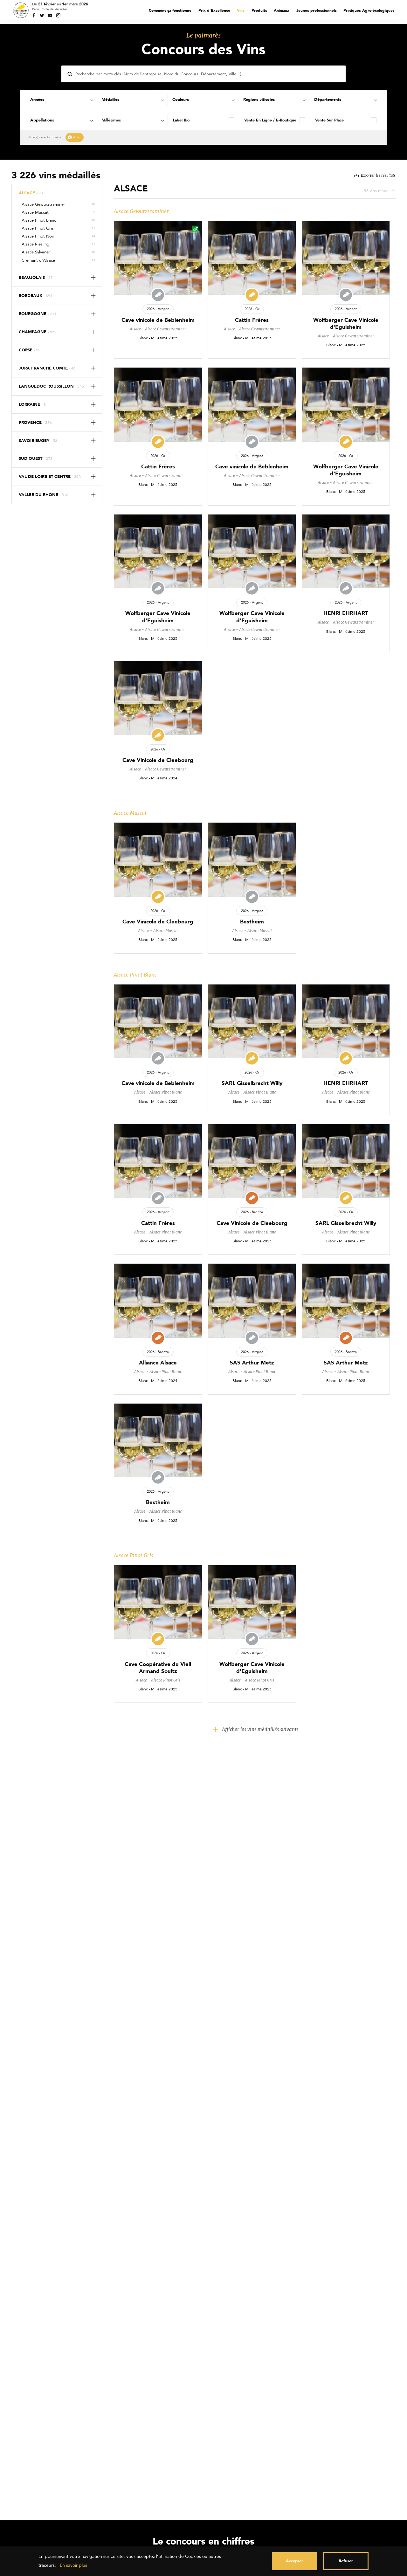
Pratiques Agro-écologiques (369, 10)
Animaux (282, 10)
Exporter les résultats (378, 176)
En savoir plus (73, 2565)
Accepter (294, 2561)
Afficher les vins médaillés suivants (260, 1729)
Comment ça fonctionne (170, 10)
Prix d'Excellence (214, 10)
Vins (241, 10)
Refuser (346, 2561)
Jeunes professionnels (317, 10)
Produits (259, 10)
